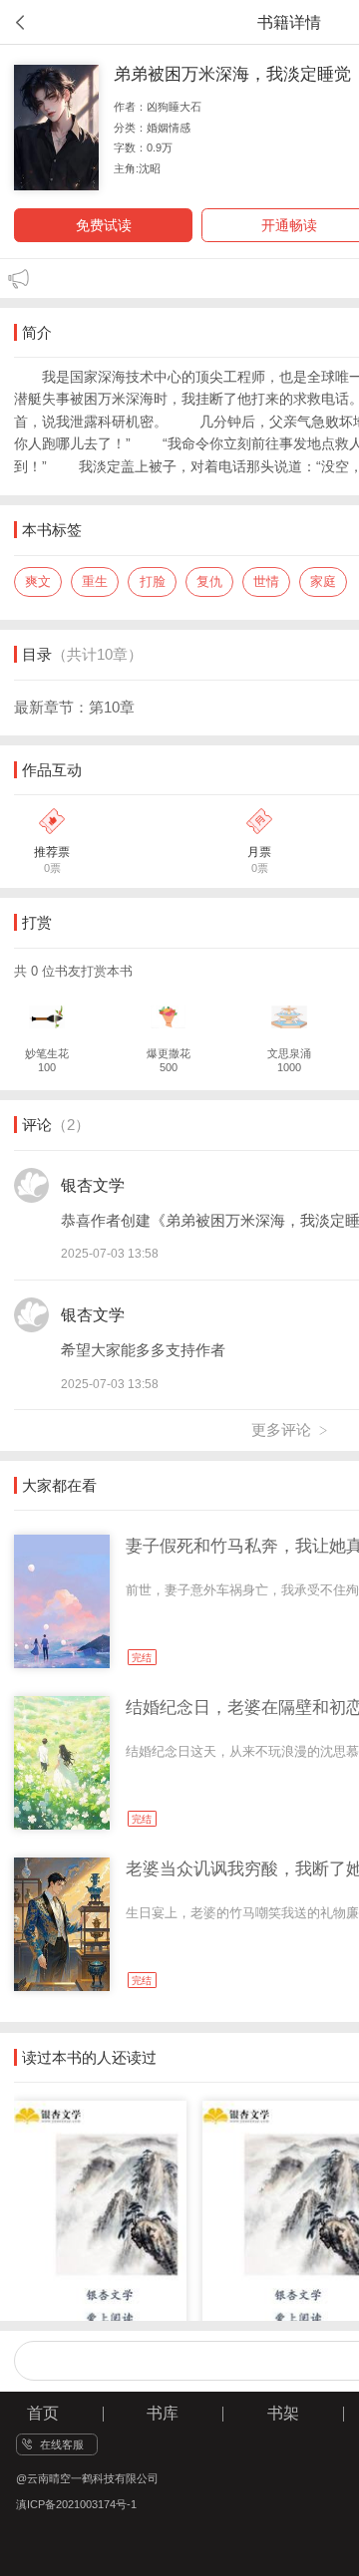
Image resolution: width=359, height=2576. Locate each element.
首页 (43, 2413)
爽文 (38, 581)
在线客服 (62, 2444)
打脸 (153, 581)
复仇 (209, 581)
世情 (266, 581)
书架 (283, 2413)
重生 (95, 581)
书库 (163, 2413)
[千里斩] (106, 2199)
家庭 (323, 581)
